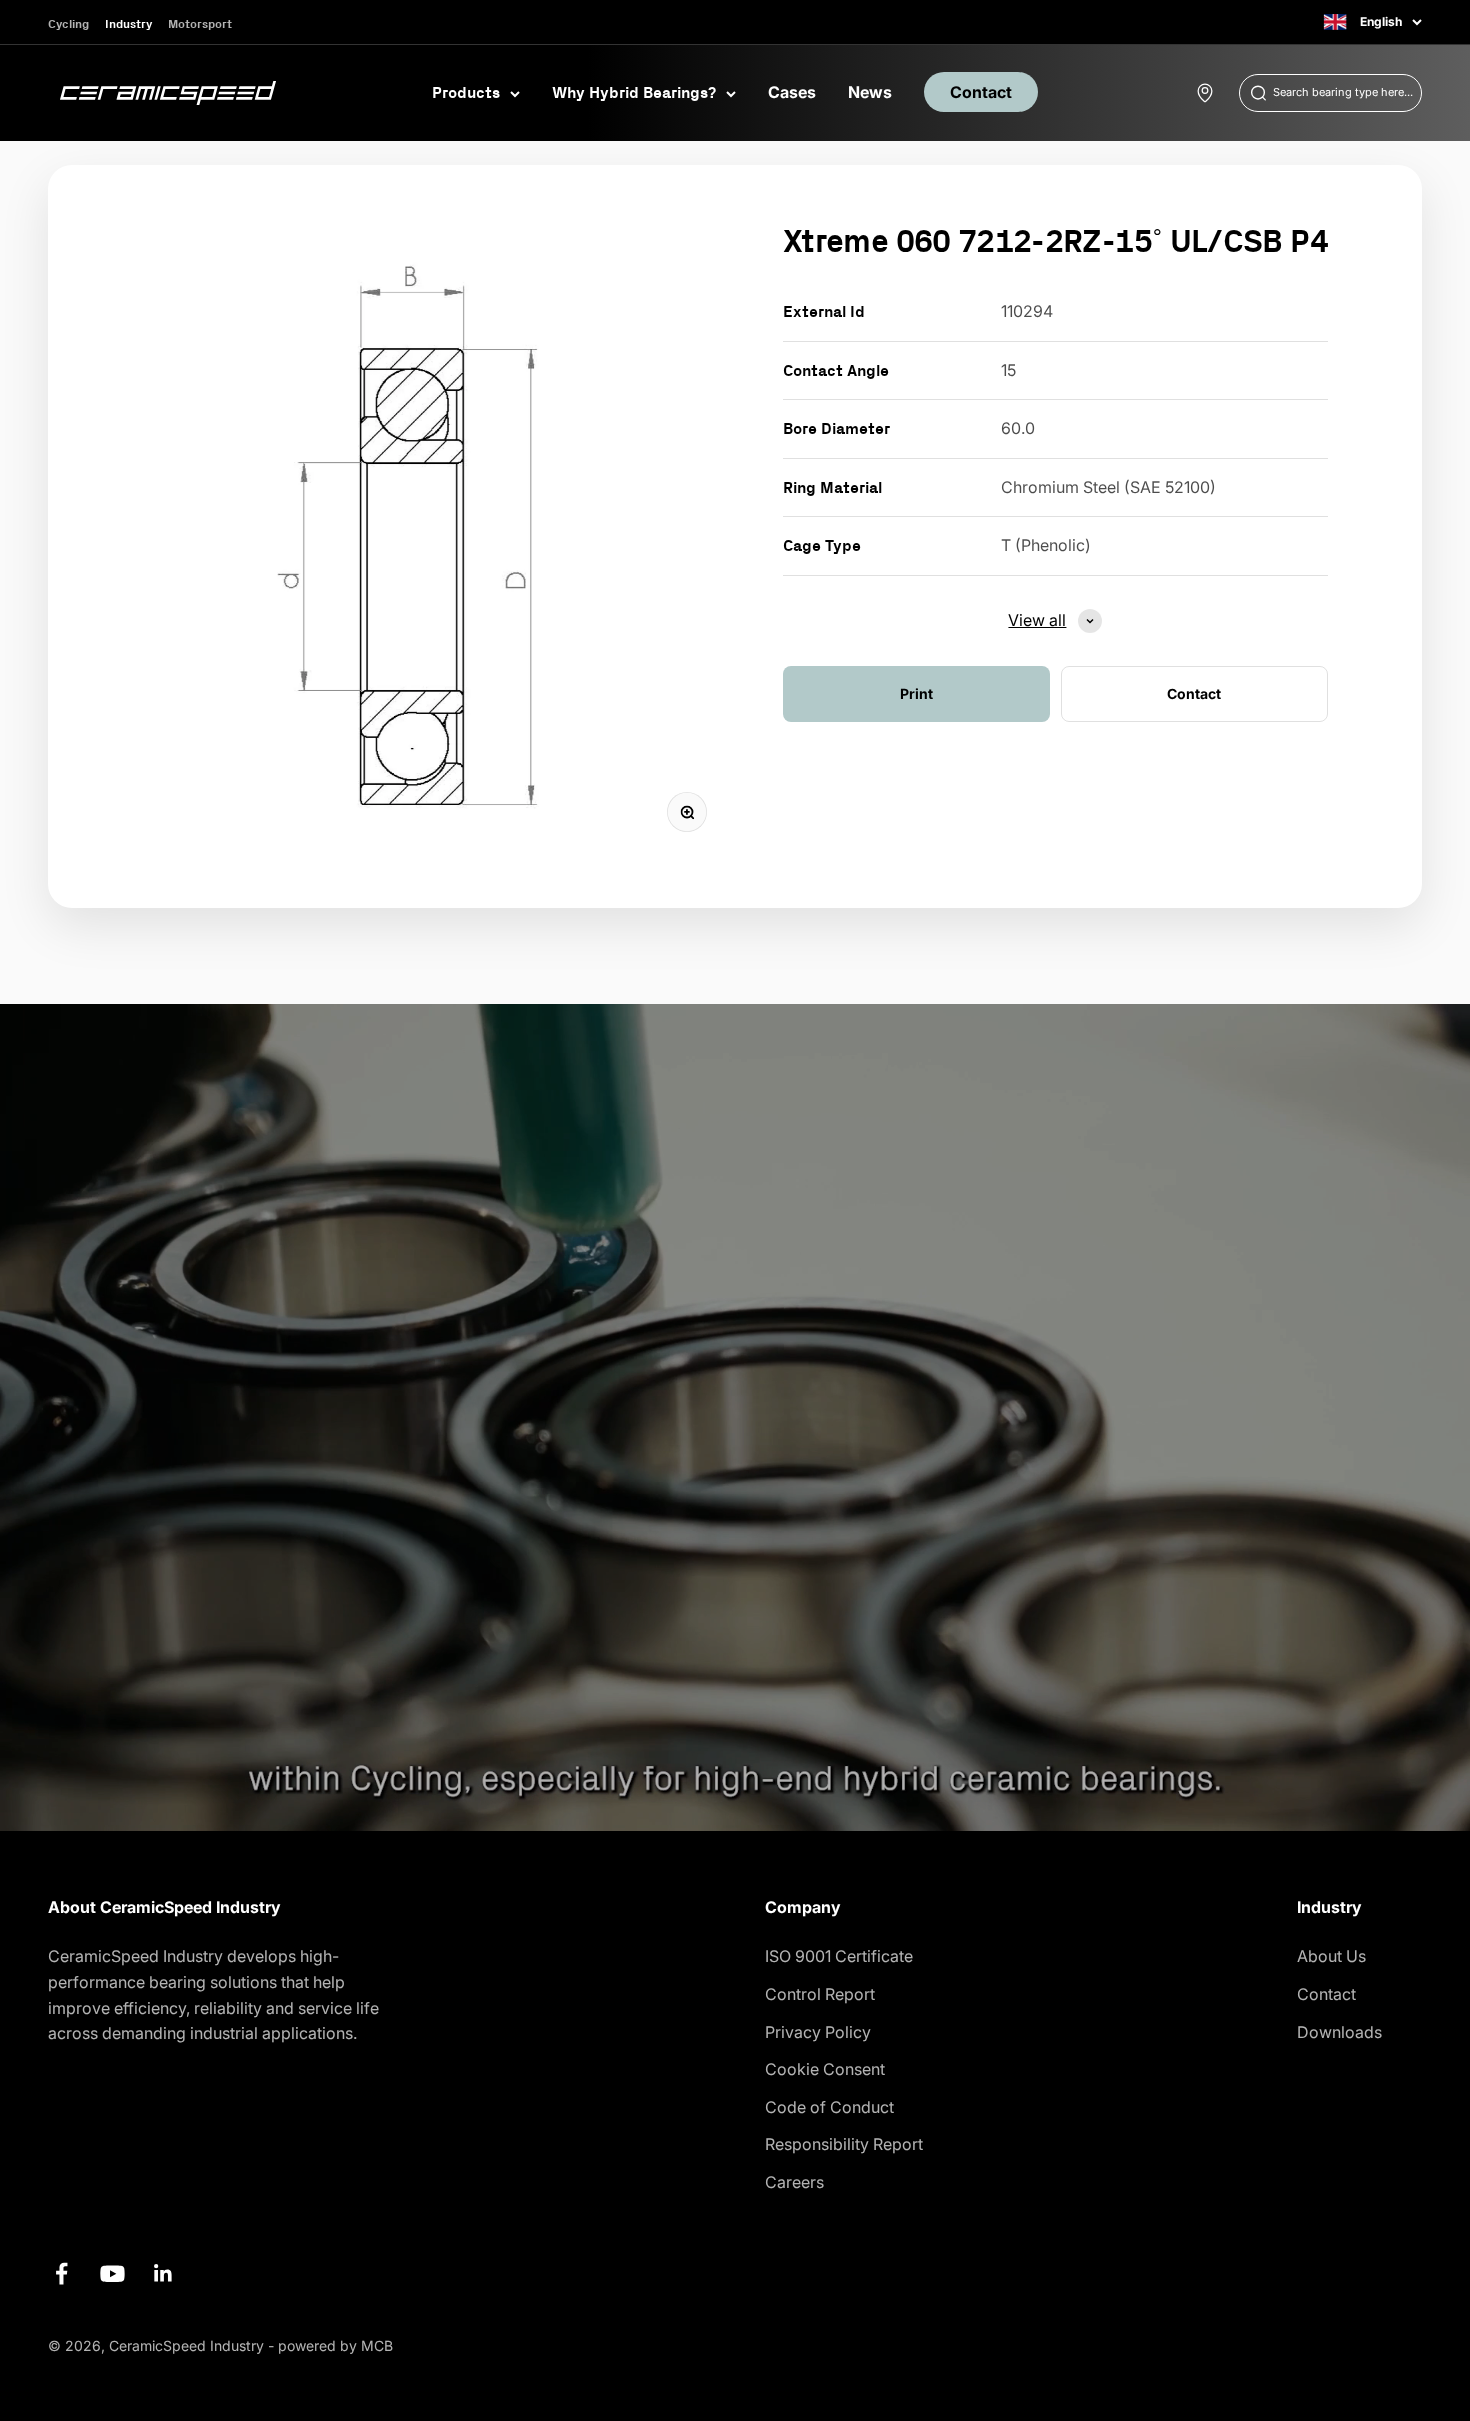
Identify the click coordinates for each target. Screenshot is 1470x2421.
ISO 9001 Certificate (839, 1956)
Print (916, 693)
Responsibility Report (844, 2144)
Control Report (820, 1994)
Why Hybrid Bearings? (634, 92)
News (870, 92)
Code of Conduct (829, 2107)
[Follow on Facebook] (61, 2273)
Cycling (68, 23)
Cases (792, 92)
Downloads (1339, 2032)
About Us (1331, 1956)
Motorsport (200, 23)
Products (466, 92)
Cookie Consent (825, 2069)
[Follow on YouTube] (112, 2273)
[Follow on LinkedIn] (163, 2273)
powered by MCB (335, 2345)
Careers (794, 2182)
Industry (128, 23)
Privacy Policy (818, 2032)
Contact (981, 92)
